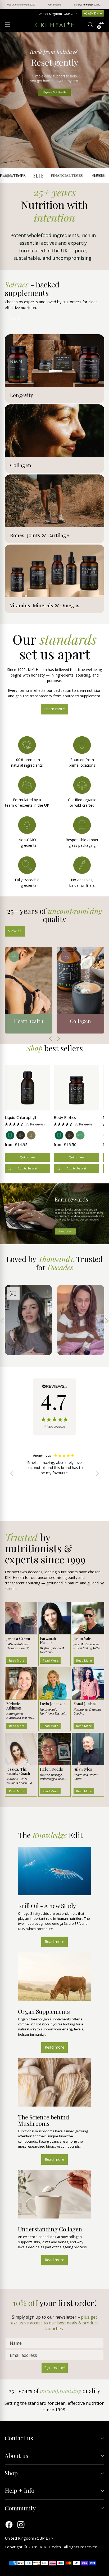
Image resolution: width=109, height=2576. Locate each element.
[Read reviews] (54, 1407)
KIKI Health (51, 2547)
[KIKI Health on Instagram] (21, 2525)
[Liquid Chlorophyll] (28, 1088)
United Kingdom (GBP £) (56, 14)
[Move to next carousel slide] (101, 1214)
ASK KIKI (94, 13)
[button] (28, 1124)
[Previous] (8, 5)
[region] (54, 1473)
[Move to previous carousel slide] (8, 1214)
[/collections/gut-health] (54, 100)
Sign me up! (55, 2368)
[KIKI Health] (54, 25)
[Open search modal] (90, 25)
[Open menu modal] (8, 25)
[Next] (101, 5)
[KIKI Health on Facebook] (9, 2525)
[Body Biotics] (76, 1088)
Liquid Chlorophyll (20, 1117)
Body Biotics (65, 1117)
